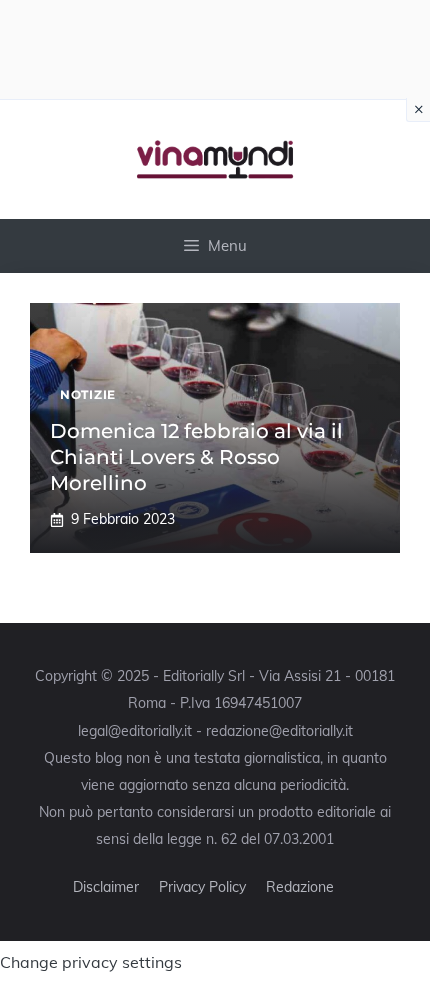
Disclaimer (106, 887)
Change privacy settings (91, 962)
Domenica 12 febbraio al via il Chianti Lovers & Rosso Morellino (196, 457)
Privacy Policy (202, 887)
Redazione (300, 887)
